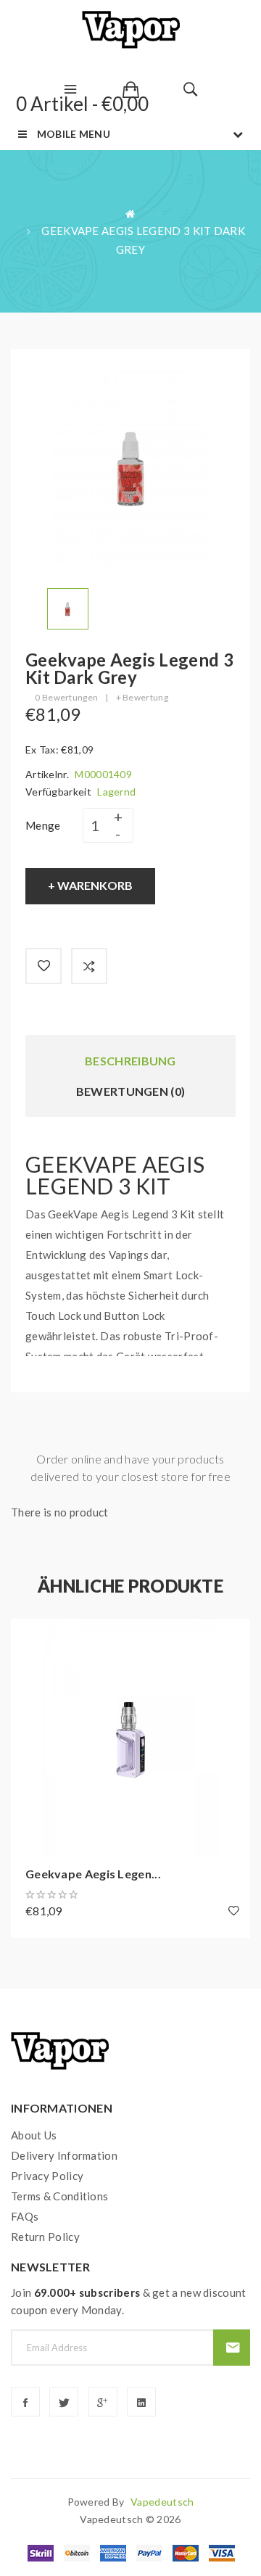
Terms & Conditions (59, 2196)
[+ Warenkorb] (29, 1637)
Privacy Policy (47, 2176)
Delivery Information (64, 2155)
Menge (43, 825)
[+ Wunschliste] (43, 966)
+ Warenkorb (90, 885)
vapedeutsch (162, 2502)
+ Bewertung (142, 697)
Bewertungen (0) (131, 1091)
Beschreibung (130, 1061)
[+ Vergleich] (89, 966)
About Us (34, 2135)
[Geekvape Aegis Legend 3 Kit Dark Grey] (68, 607)
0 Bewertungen (66, 697)
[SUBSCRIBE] (232, 2348)
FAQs (25, 2216)
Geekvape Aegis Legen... (93, 1874)
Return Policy (45, 2237)
